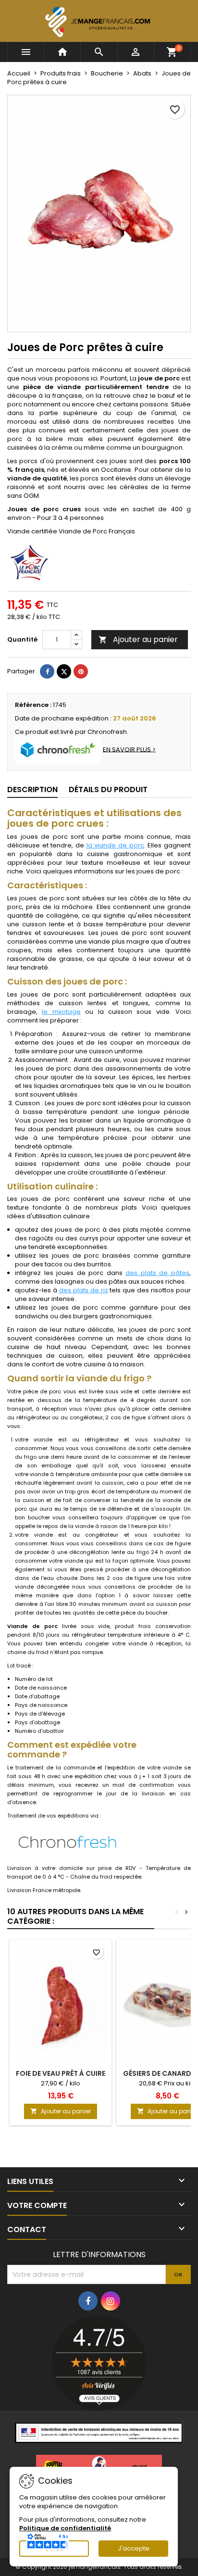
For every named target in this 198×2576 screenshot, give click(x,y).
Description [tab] (32, 789)
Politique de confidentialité (65, 2528)
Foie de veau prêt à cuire (61, 2073)
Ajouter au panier (138, 639)
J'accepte (134, 2548)
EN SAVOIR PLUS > (129, 749)
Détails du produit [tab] (108, 789)
